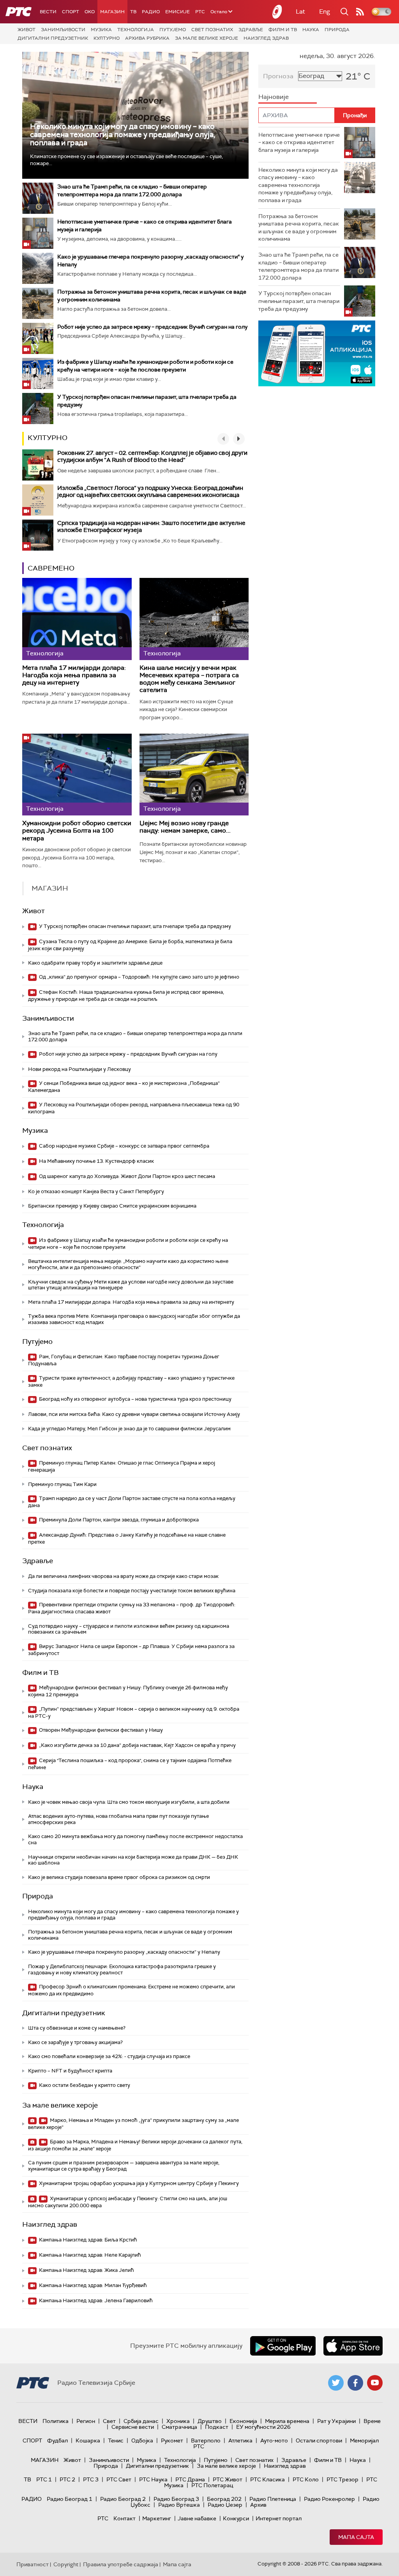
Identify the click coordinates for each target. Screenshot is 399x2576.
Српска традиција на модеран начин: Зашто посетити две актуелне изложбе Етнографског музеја (151, 526)
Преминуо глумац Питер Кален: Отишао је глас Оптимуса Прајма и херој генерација (122, 1466)
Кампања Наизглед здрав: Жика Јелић (86, 2270)
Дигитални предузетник (53, 38)
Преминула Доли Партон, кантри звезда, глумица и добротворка (118, 1520)
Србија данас (141, 2421)
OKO (90, 12)
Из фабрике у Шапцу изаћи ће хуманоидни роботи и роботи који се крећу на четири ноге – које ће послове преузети (128, 1244)
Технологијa (136, 30)
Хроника (178, 2421)
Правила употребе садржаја (121, 2564)
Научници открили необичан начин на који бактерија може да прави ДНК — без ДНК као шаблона (133, 1860)
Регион (86, 2421)
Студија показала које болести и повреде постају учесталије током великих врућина (132, 1591)
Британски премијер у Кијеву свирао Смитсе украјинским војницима (112, 1206)
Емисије (177, 12)
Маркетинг (157, 2518)
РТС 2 (67, 2479)
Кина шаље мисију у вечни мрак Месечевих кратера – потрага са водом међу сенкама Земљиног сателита (189, 679)
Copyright (66, 2564)
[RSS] (360, 12)
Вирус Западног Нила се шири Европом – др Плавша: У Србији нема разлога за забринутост (131, 1650)
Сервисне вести (133, 2427)
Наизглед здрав (266, 38)
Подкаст (217, 2427)
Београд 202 (224, 2499)
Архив (258, 2505)
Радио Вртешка (179, 2505)
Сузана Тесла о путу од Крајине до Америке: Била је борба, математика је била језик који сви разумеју (130, 945)
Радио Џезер (225, 2505)
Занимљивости (63, 30)
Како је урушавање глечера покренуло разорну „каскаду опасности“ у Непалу (124, 1952)
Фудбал (57, 2440)
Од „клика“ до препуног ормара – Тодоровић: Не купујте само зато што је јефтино (139, 977)
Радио (151, 12)
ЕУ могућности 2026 (263, 2427)
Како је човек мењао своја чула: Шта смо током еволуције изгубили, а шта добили (129, 1802)
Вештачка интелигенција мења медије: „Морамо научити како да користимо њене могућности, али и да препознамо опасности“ (128, 1264)
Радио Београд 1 (70, 2499)
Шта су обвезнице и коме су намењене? (77, 2028)
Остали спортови (319, 2440)
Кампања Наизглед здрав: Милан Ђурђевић (92, 2285)
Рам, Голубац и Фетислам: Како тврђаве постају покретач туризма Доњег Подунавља (124, 1360)
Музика (101, 30)
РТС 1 (44, 2479)
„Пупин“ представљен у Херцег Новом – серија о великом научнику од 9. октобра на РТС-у (134, 1712)
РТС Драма (190, 2479)
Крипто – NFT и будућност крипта (70, 2071)
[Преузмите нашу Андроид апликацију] (283, 2346)
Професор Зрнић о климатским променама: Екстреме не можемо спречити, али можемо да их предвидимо (132, 1990)
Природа (337, 30)
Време (372, 2421)
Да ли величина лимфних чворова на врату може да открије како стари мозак (123, 1576)
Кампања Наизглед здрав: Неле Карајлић (89, 2255)
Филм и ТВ (283, 30)
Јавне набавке (197, 2518)
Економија (243, 2421)
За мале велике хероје (207, 38)
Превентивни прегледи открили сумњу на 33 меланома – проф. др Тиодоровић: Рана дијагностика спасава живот (132, 1608)
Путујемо (173, 30)
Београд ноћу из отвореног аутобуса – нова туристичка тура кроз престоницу (135, 1399)
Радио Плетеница (273, 2499)
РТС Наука (153, 2479)
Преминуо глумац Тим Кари (62, 1484)
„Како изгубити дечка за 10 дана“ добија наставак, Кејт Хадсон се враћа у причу (137, 1745)
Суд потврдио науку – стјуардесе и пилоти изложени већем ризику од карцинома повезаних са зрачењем (129, 1629)
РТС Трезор (343, 2479)
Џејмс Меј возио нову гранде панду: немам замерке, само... (185, 827)
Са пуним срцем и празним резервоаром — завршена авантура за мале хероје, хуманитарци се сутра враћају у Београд (124, 2166)
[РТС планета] (277, 12)
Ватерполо (206, 2440)
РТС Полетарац (212, 2485)
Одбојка (142, 2440)
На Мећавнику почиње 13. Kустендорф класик (96, 1161)
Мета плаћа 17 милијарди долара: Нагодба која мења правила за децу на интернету (74, 675)
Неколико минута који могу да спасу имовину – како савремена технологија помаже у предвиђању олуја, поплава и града (123, 135)
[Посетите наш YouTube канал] (375, 2383)
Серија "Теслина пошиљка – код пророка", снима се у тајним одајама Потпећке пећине (130, 1764)
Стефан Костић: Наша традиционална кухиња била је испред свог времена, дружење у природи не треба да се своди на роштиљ (126, 996)
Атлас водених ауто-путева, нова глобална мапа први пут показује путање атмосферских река (118, 1819)
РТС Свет (119, 2479)
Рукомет (172, 2440)
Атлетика (240, 2440)
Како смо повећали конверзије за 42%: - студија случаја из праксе (109, 2056)
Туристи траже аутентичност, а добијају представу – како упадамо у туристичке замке (131, 1381)
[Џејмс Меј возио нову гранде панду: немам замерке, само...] (194, 775)
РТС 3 (91, 2479)
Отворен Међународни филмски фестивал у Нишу (100, 1730)
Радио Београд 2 (123, 2499)
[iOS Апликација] (317, 353)
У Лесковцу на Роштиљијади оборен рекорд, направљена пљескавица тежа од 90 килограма (134, 1108)
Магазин (112, 12)
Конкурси (236, 2518)
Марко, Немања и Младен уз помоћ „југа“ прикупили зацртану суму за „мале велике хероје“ (133, 2124)
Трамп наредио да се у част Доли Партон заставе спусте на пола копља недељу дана (132, 1502)
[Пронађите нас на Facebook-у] (355, 2383)
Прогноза (278, 76)
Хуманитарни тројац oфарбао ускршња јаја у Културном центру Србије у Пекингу (138, 2183)
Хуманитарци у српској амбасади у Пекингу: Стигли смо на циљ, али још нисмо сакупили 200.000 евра (128, 2202)
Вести (48, 12)
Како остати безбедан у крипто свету (84, 2085)
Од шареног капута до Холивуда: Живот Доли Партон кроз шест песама (126, 1176)
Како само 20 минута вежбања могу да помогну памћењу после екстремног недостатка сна (135, 1839)
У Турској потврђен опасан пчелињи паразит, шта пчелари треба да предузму (134, 926)
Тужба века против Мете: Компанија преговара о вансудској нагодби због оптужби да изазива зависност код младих (134, 1319)
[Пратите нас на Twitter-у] (336, 2383)
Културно (107, 38)
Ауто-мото (274, 2440)
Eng (325, 11)
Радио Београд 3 (176, 2499)
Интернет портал (279, 2518)
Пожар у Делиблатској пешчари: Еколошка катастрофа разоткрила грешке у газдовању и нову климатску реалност (122, 1969)
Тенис (116, 2440)
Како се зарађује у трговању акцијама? (75, 2042)
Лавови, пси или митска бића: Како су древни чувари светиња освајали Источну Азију (134, 1414)
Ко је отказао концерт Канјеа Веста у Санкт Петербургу (96, 1191)
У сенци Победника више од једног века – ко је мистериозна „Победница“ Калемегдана (124, 1087)
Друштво (210, 2421)
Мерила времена (287, 2421)
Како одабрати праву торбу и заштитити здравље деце (95, 963)
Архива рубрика (147, 38)
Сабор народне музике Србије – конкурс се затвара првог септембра (124, 1146)
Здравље (251, 30)
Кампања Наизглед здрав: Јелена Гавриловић (95, 2300)
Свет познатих (212, 30)
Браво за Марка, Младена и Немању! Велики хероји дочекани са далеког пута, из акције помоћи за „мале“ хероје (135, 2145)
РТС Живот (228, 2479)
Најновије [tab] (274, 97)
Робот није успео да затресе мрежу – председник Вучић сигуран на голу (152, 327)
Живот (26, 30)
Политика (56, 2421)
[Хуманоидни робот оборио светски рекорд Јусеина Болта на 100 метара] (77, 775)
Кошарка (88, 2440)
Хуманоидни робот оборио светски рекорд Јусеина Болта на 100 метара (77, 831)
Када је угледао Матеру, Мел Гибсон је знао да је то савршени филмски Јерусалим (129, 1429)
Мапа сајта (356, 2537)
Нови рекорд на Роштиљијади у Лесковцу (79, 1069)
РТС (200, 12)
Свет (109, 2421)
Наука (311, 30)
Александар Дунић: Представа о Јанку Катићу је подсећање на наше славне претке (127, 1538)
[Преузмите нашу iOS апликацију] (353, 2346)
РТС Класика (267, 2479)
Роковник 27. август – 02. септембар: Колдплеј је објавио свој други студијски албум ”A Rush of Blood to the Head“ (152, 456)
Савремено (51, 568)
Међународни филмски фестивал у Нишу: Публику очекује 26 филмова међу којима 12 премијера (128, 1691)
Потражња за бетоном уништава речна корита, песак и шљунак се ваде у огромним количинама (130, 1935)
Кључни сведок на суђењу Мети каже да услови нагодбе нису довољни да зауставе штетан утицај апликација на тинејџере (131, 1285)
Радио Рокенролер (329, 2499)
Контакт (124, 2518)
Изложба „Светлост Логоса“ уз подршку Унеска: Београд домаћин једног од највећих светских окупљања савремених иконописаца (150, 491)
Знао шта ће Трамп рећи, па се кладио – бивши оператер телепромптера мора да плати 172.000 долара (135, 1036)
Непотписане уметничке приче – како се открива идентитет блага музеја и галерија (299, 142)
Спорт (71, 12)
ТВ (133, 12)
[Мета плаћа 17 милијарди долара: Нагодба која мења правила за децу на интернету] (77, 619)
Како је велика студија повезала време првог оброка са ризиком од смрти (119, 1877)
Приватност (33, 2564)
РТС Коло (306, 2479)
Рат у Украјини (336, 2421)
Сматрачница (179, 2427)
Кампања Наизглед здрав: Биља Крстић (87, 2240)
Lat (300, 11)
